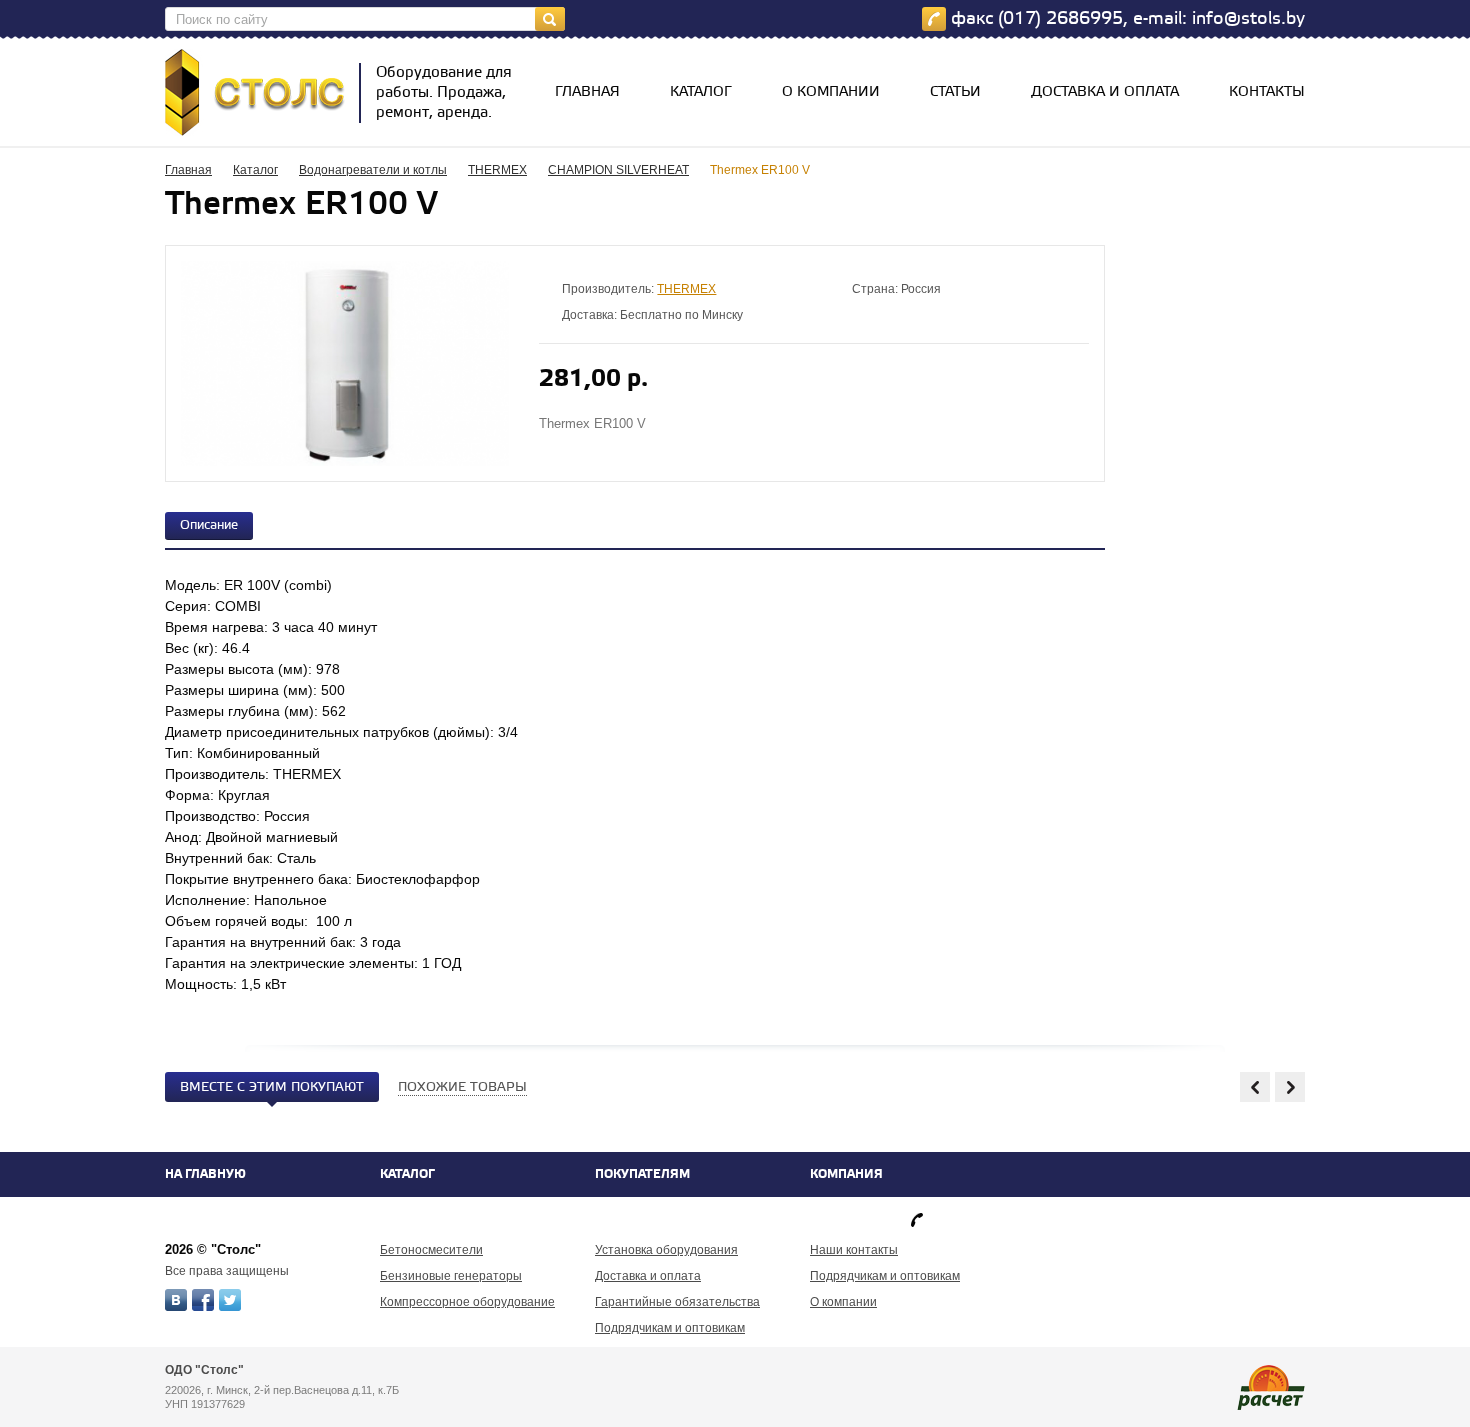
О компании (831, 92)
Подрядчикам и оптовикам (670, 1328)
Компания (846, 1174)
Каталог (701, 92)
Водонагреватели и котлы (373, 170)
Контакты (1267, 92)
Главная (587, 92)
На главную (205, 1174)
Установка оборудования (666, 1250)
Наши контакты (854, 1250)
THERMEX (497, 170)
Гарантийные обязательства (677, 1302)
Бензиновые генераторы (451, 1276)
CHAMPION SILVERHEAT (618, 170)
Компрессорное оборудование (467, 1302)
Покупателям (642, 1174)
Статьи (955, 92)
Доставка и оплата (1105, 92)
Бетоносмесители (431, 1250)
